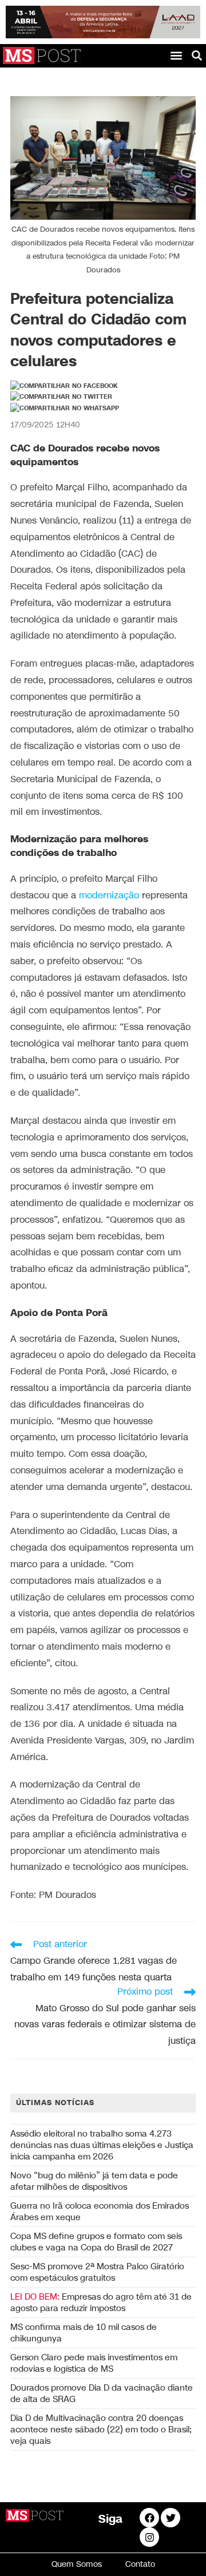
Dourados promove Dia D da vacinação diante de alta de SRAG (102, 2393)
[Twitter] (171, 2518)
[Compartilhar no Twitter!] (61, 397)
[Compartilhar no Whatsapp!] (65, 409)
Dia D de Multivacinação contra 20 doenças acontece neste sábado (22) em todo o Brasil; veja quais (101, 2430)
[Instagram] (149, 2537)
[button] (176, 55)
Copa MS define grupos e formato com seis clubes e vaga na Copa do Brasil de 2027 (96, 2242)
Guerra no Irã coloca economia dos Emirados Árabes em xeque (100, 2212)
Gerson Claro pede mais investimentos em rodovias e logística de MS (94, 2363)
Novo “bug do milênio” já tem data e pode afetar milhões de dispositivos (94, 2181)
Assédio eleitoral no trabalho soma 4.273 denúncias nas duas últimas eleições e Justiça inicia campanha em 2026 (102, 2145)
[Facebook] (149, 2518)
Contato (140, 2564)
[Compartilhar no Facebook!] (64, 386)
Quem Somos (77, 2564)
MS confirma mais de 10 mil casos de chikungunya (84, 2333)
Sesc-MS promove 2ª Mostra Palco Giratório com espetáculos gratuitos (97, 2272)
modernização (109, 896)
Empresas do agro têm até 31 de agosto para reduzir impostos (101, 2302)
